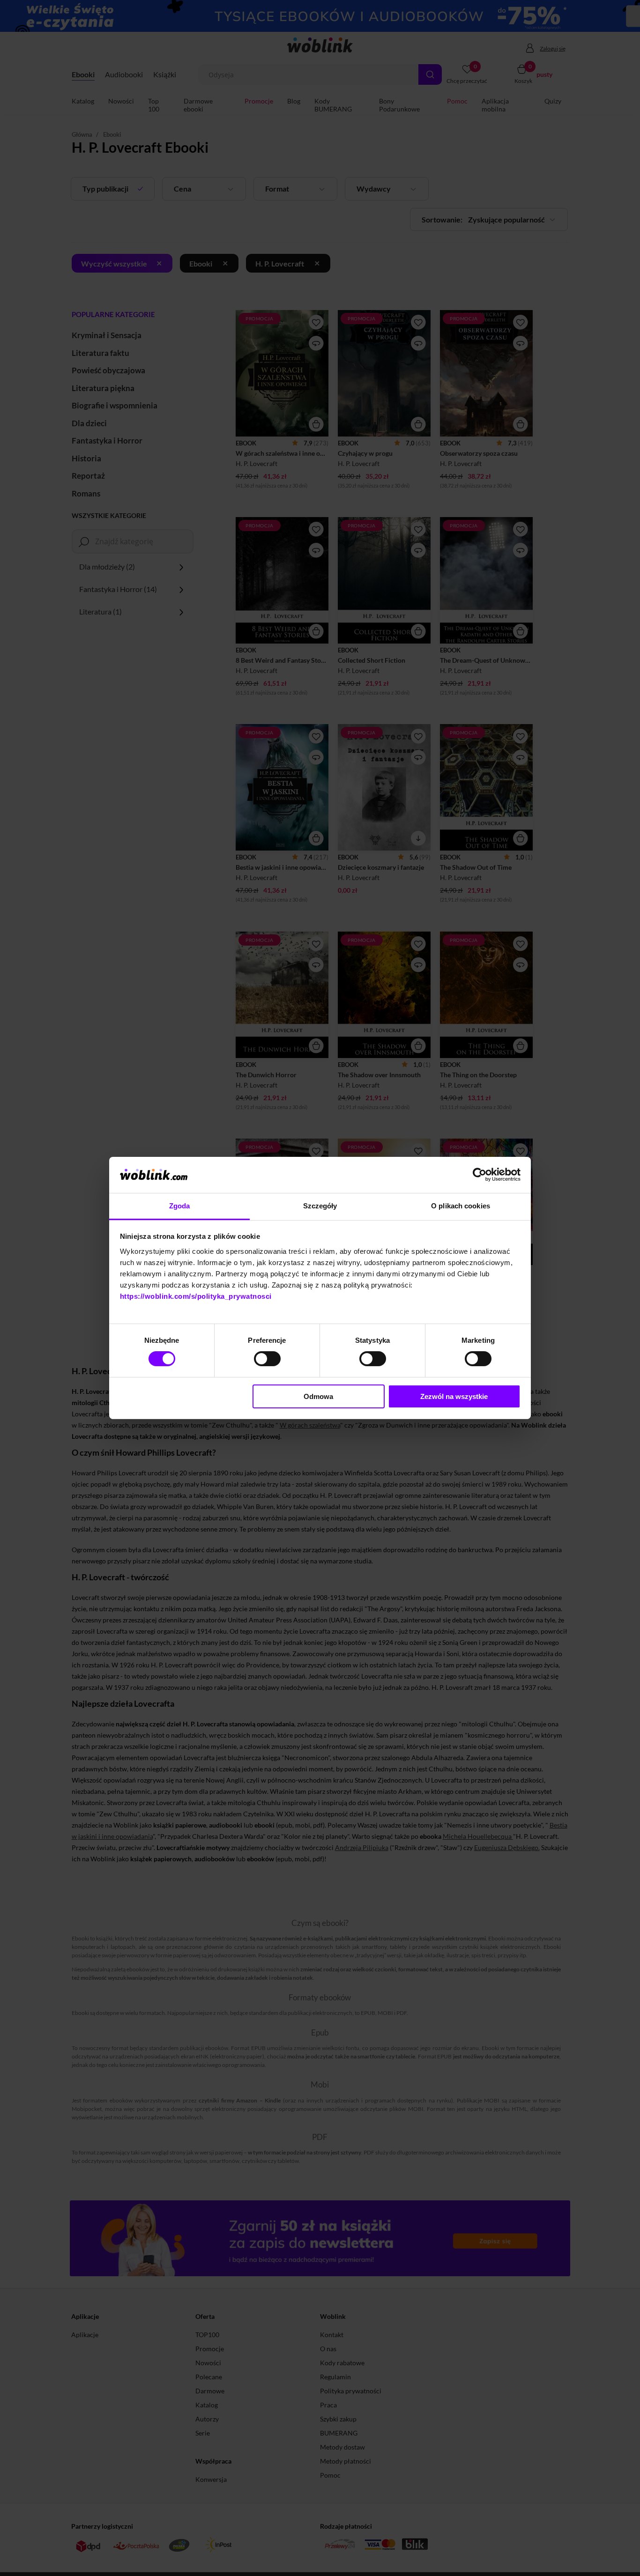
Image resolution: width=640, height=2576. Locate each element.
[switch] (267, 1359)
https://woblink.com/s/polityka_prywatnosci (196, 1296)
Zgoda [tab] (180, 1206)
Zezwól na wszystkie (454, 1396)
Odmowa (318, 1396)
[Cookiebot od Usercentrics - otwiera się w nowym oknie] (480, 1175)
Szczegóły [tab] (320, 1206)
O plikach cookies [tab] (461, 1206)
